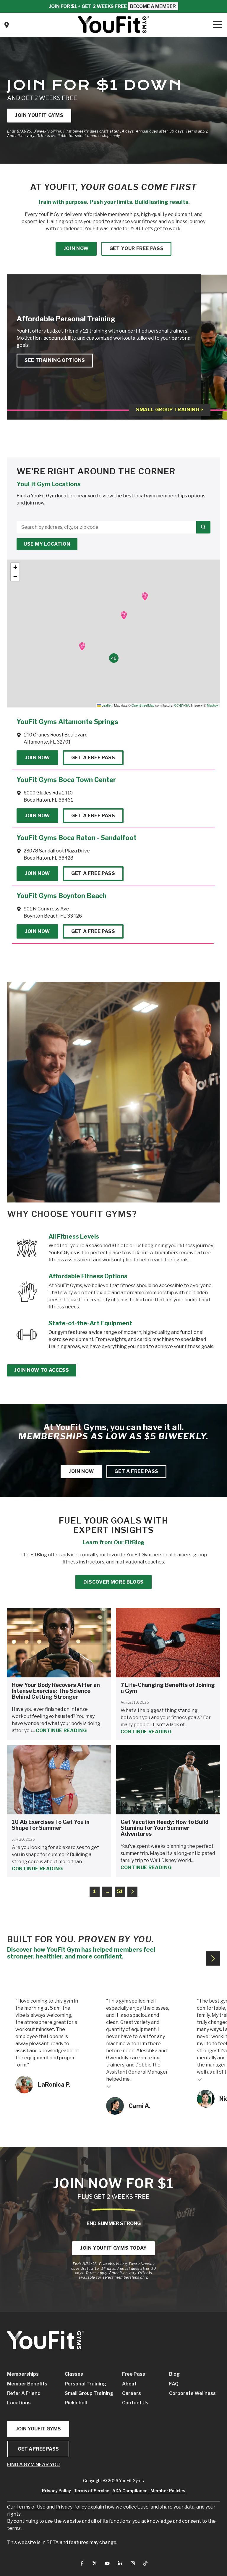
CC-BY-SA (182, 705)
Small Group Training (88, 2393)
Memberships (23, 2374)
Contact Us (7, 25)
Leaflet (106, 705)
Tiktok (145, 2563)
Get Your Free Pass (137, 248)
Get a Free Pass (93, 758)
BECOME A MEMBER (153, 6)
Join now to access (42, 1370)
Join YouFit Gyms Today (113, 2248)
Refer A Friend (24, 2393)
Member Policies (168, 2491)
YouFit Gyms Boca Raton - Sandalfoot (77, 838)
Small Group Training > (170, 410)
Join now (76, 248)
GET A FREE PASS (38, 2449)
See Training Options (55, 360)
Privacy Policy (71, 2507)
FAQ (174, 2384)
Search (203, 527)
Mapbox (213, 705)
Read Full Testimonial (109, 2086)
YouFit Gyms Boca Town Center (66, 780)
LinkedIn (120, 2563)
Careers (132, 2393)
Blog (174, 2374)
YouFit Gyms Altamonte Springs (67, 722)
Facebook (82, 2563)
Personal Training (85, 2384)
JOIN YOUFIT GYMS (38, 2429)
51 (120, 1891)
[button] (145, 596)
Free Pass (134, 2374)
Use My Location (47, 544)
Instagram (133, 2563)
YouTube (107, 2563)
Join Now (37, 758)
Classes (74, 2374)
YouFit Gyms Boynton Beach (61, 896)
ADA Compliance (130, 2491)
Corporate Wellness (187, 2393)
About (129, 2384)
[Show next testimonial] (213, 1958)
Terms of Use (31, 2507)
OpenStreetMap (143, 705)
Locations (19, 2403)
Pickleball (76, 2403)
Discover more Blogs (113, 1582)
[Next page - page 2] (133, 1892)
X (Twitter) (95, 2563)
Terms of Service (92, 2491)
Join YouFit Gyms (39, 115)
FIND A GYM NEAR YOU (33, 2465)
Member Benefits (27, 2384)
